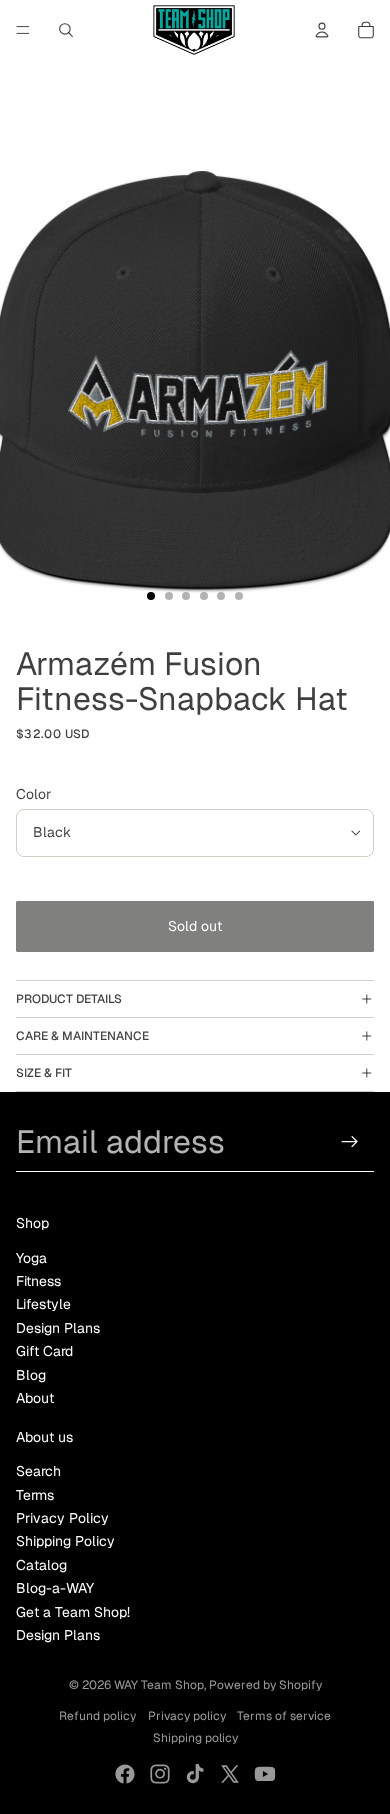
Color (33, 794)
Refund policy (97, 1716)
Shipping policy (195, 1738)
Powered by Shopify (265, 1685)
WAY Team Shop (159, 1685)
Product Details (69, 999)
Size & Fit (44, 1073)
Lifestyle (43, 1304)
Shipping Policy (65, 1541)
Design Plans (58, 1328)
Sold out (195, 926)
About (35, 1398)
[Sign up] (350, 1141)
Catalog (41, 1565)
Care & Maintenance (82, 1036)
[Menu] (23, 30)
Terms (35, 1495)
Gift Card (44, 1351)
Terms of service (284, 1716)
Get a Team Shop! (73, 1612)
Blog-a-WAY (55, 1588)
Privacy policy (187, 1716)
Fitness (38, 1281)
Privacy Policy (62, 1518)
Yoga (31, 1258)
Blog (31, 1375)
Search (38, 1471)
